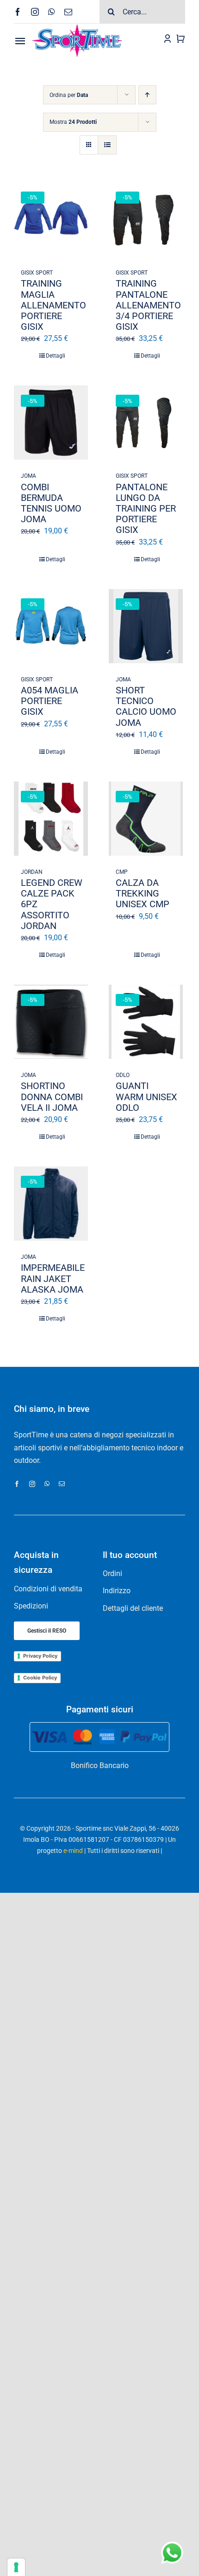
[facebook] (18, 12)
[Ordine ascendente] (147, 95)
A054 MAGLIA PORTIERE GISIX (50, 701)
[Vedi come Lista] (107, 145)
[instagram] (35, 12)
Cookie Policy (40, 1678)
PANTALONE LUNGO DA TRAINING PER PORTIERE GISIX (146, 509)
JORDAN (32, 872)
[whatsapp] (52, 12)
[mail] (68, 12)
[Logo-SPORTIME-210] (77, 27)
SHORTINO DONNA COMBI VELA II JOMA (52, 1096)
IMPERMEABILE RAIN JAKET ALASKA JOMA (53, 1278)
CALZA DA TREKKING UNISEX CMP (143, 893)
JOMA (28, 476)
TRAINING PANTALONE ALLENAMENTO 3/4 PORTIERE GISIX (148, 305)
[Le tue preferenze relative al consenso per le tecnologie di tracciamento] (16, 2567)
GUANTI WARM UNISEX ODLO (146, 1096)
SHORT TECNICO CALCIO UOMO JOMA (146, 706)
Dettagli (56, 356)
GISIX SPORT (37, 273)
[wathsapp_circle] (171, 2542)
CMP (122, 872)
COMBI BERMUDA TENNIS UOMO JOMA (51, 503)
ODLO (123, 1075)
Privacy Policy (40, 1656)
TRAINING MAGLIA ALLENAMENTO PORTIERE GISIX (53, 305)
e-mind (73, 1851)
